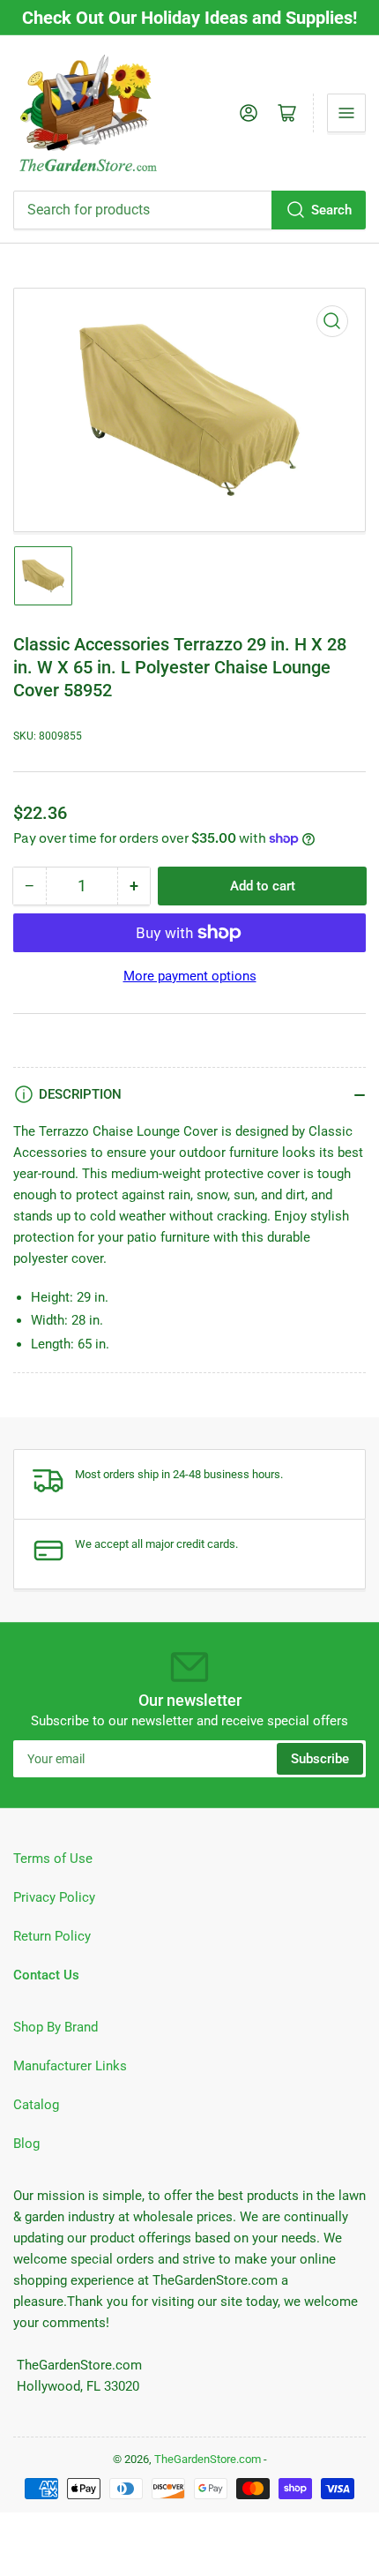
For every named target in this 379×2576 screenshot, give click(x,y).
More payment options (190, 976)
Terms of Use (53, 1859)
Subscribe (320, 1759)
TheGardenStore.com (208, 2459)
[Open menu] (346, 113)
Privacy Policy (54, 1897)
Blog (26, 2144)
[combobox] (189, 210)
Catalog (36, 2105)
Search (331, 210)
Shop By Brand (56, 2027)
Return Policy (52, 1936)
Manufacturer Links (70, 2066)
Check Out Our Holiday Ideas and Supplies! (189, 18)
